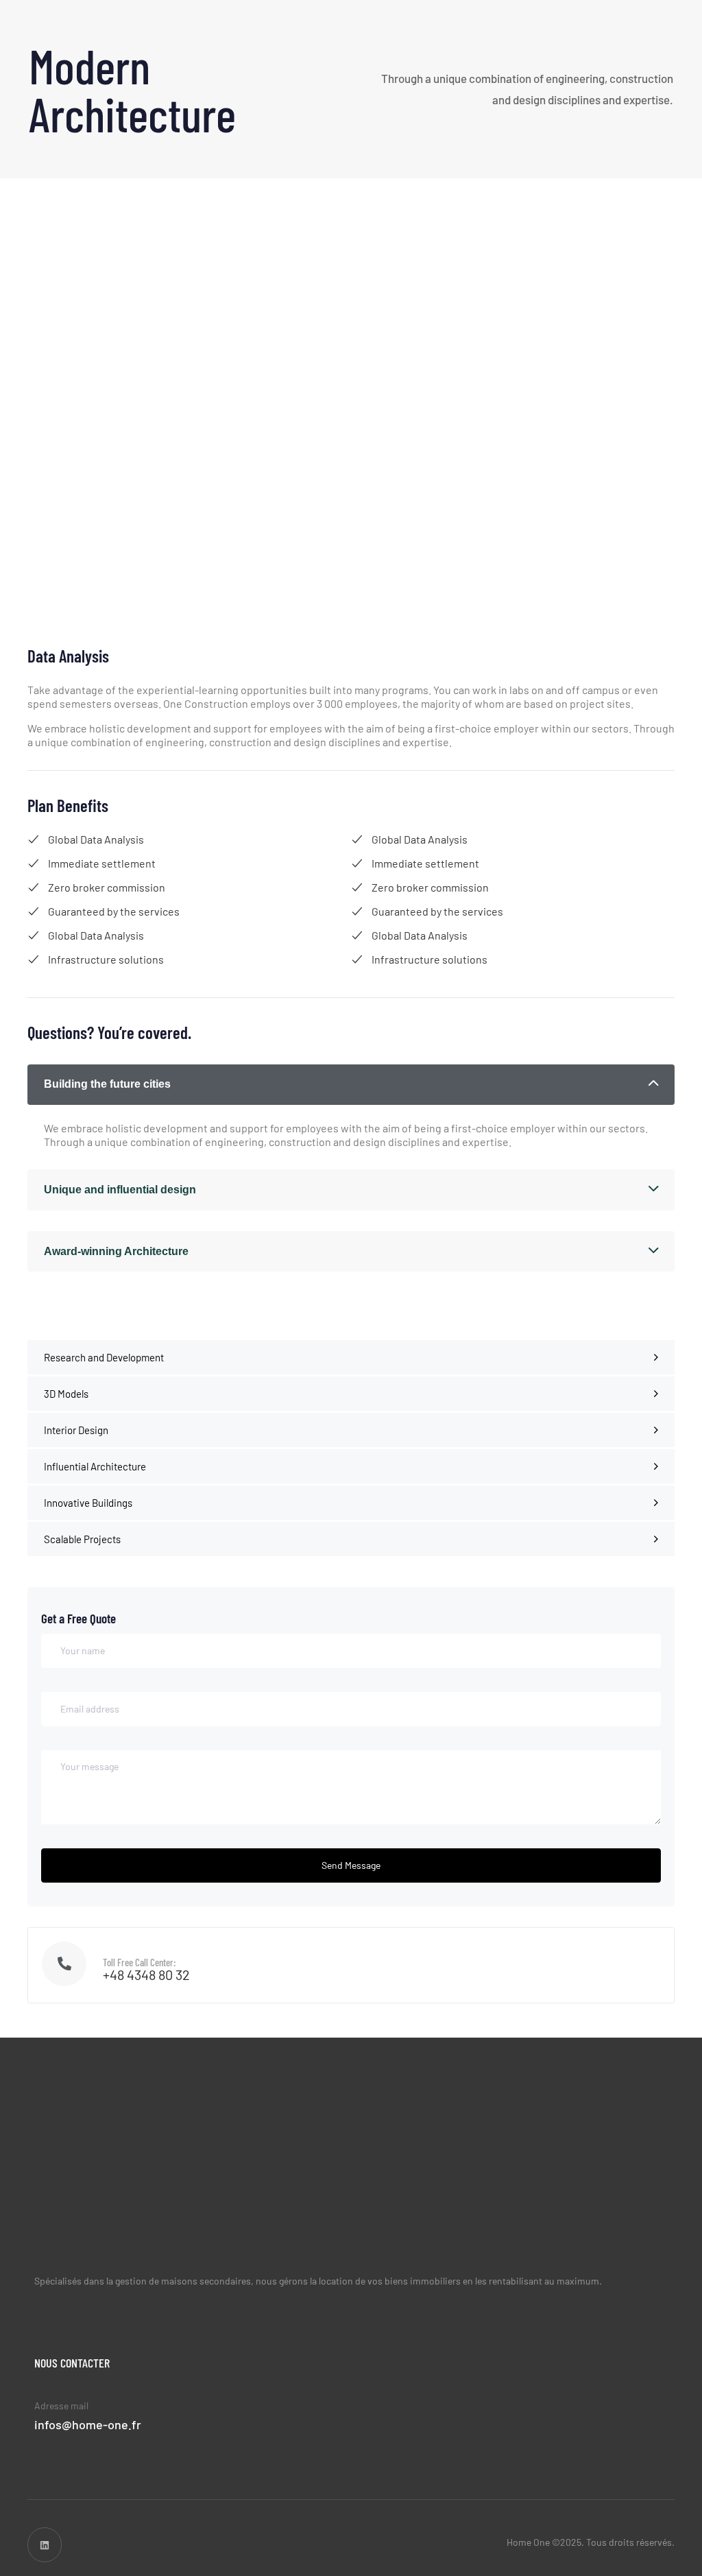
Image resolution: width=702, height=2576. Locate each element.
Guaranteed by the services (114, 911)
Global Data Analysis (96, 839)
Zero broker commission (107, 887)
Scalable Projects (82, 1539)
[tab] (351, 1085)
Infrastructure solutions (106, 959)
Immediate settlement (102, 863)
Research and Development (104, 1357)
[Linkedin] (45, 2544)
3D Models (66, 1394)
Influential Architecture (95, 1466)
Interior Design (76, 1430)
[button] (351, 1085)
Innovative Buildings (88, 1503)
